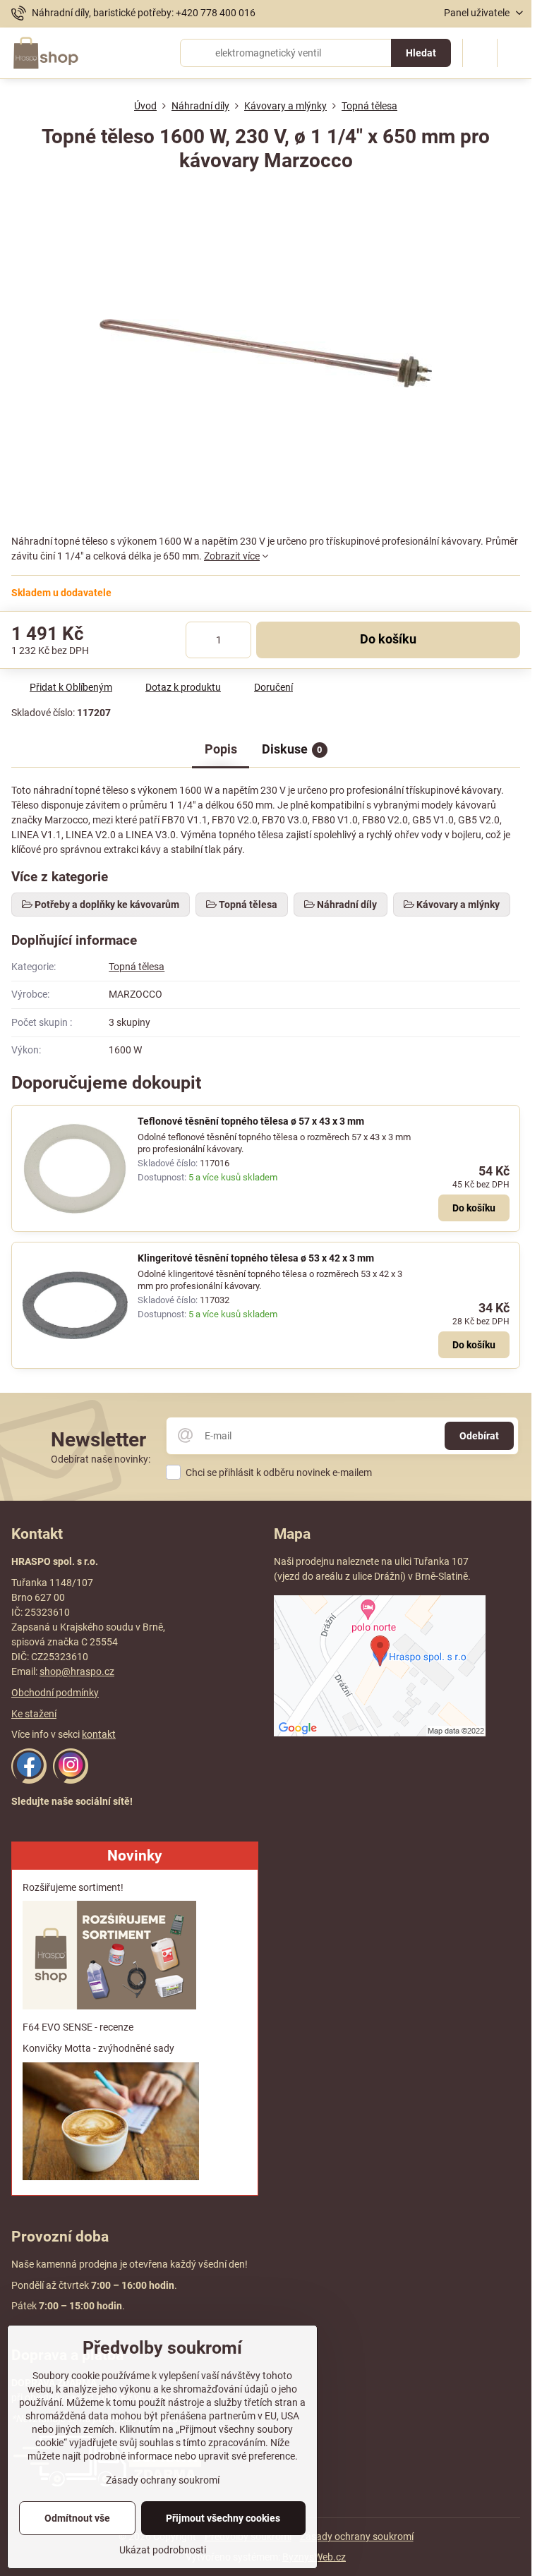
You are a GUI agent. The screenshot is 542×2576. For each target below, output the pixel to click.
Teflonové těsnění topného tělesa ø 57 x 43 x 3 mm (251, 1121)
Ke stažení (34, 1714)
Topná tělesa (137, 967)
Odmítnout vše (77, 2518)
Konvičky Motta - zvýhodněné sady (98, 2048)
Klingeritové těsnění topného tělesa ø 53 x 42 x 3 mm (256, 1258)
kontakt (99, 1734)
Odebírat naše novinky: (101, 1459)
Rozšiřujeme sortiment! (73, 1887)
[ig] (71, 1780)
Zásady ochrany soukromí (357, 2536)
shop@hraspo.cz (77, 1671)
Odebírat (479, 1436)
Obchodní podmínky (55, 1693)
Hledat (421, 53)
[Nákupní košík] (480, 53)
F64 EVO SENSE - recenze (78, 2027)
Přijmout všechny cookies (223, 2518)
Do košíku (388, 639)
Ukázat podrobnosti (163, 2550)
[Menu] (514, 53)
